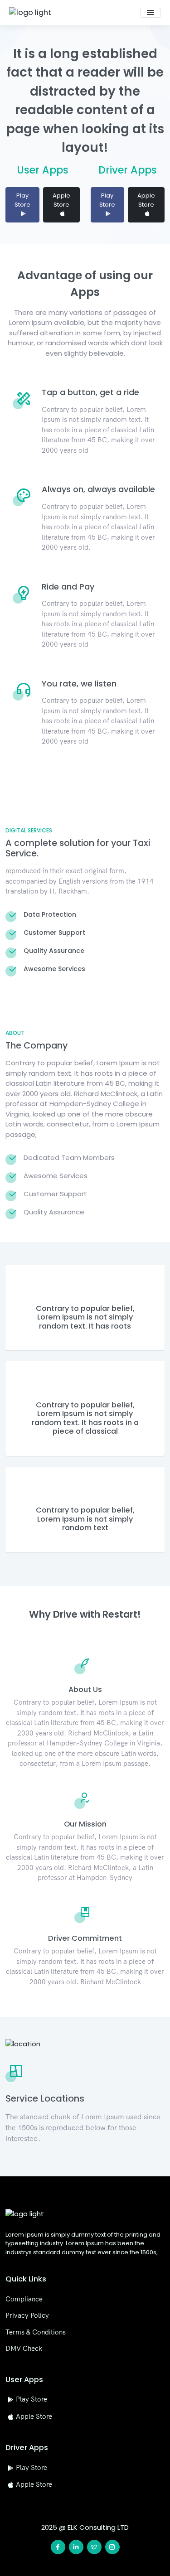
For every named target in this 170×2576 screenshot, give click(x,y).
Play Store (22, 200)
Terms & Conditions (36, 2332)
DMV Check (24, 2348)
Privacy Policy (27, 2315)
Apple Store (61, 200)
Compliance (24, 2299)
